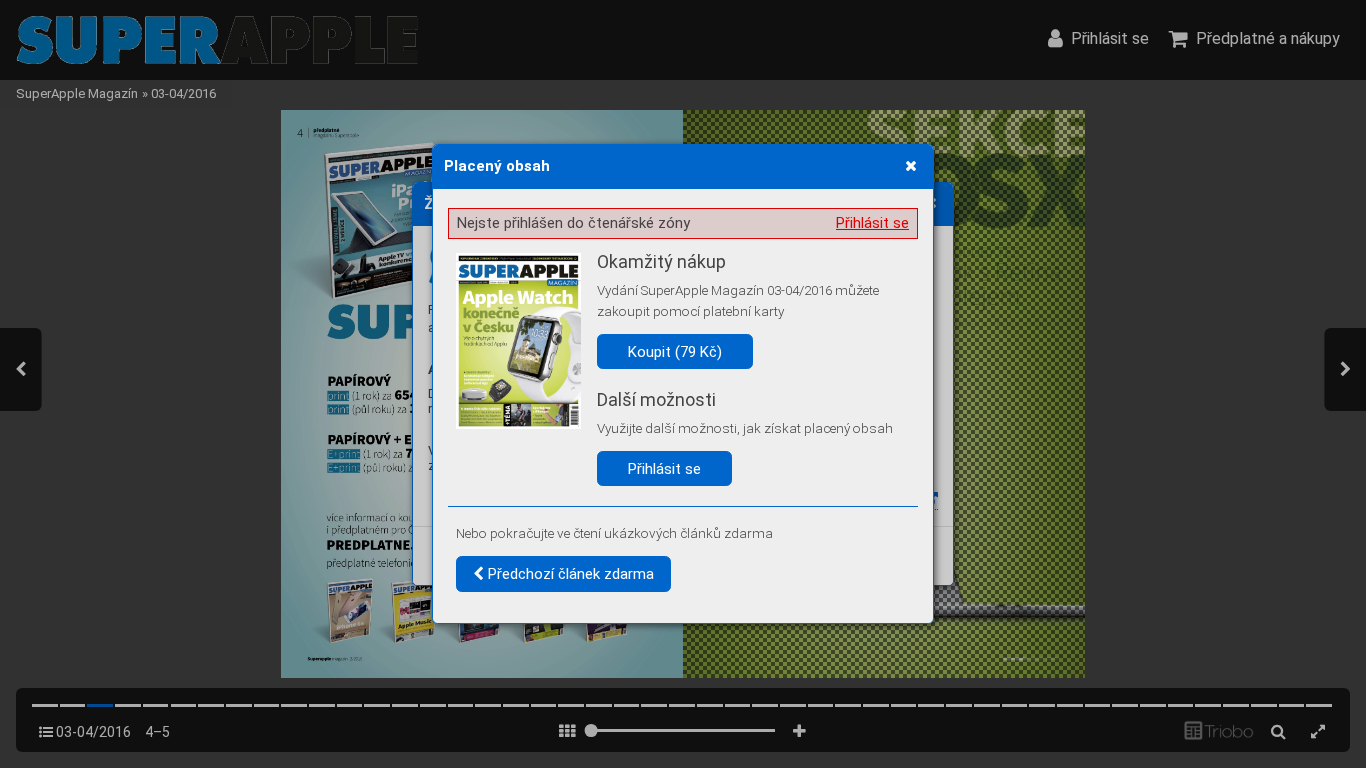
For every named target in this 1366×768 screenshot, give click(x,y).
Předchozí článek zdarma (569, 574)
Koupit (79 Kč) (675, 352)
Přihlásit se (872, 223)
